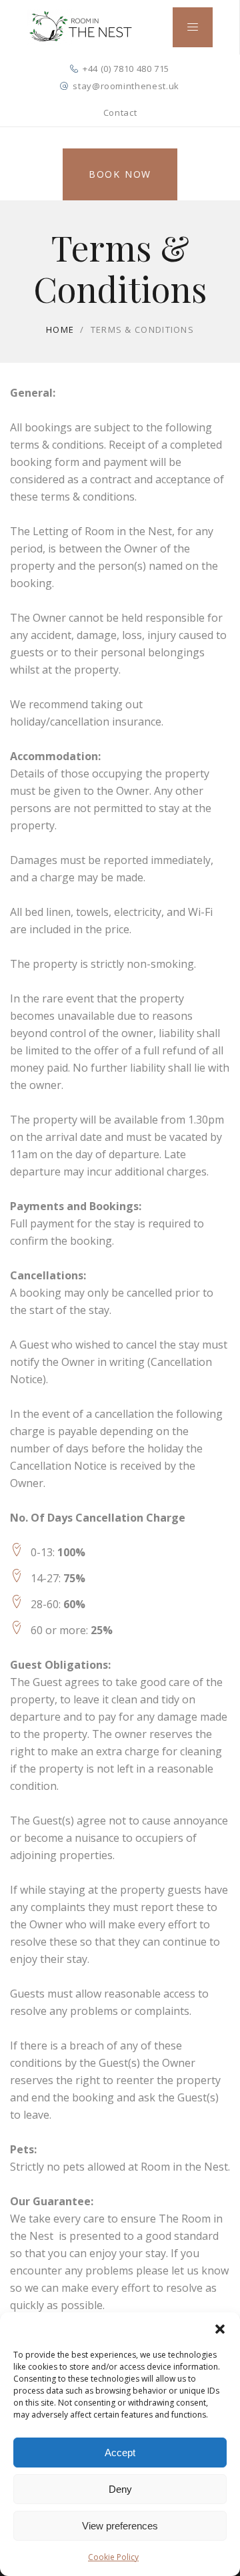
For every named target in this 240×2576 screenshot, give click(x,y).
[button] (220, 2329)
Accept (120, 2453)
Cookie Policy (113, 2557)
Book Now (120, 174)
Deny (120, 2489)
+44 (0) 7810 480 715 (126, 69)
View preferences (120, 2526)
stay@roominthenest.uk (126, 86)
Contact (120, 112)
